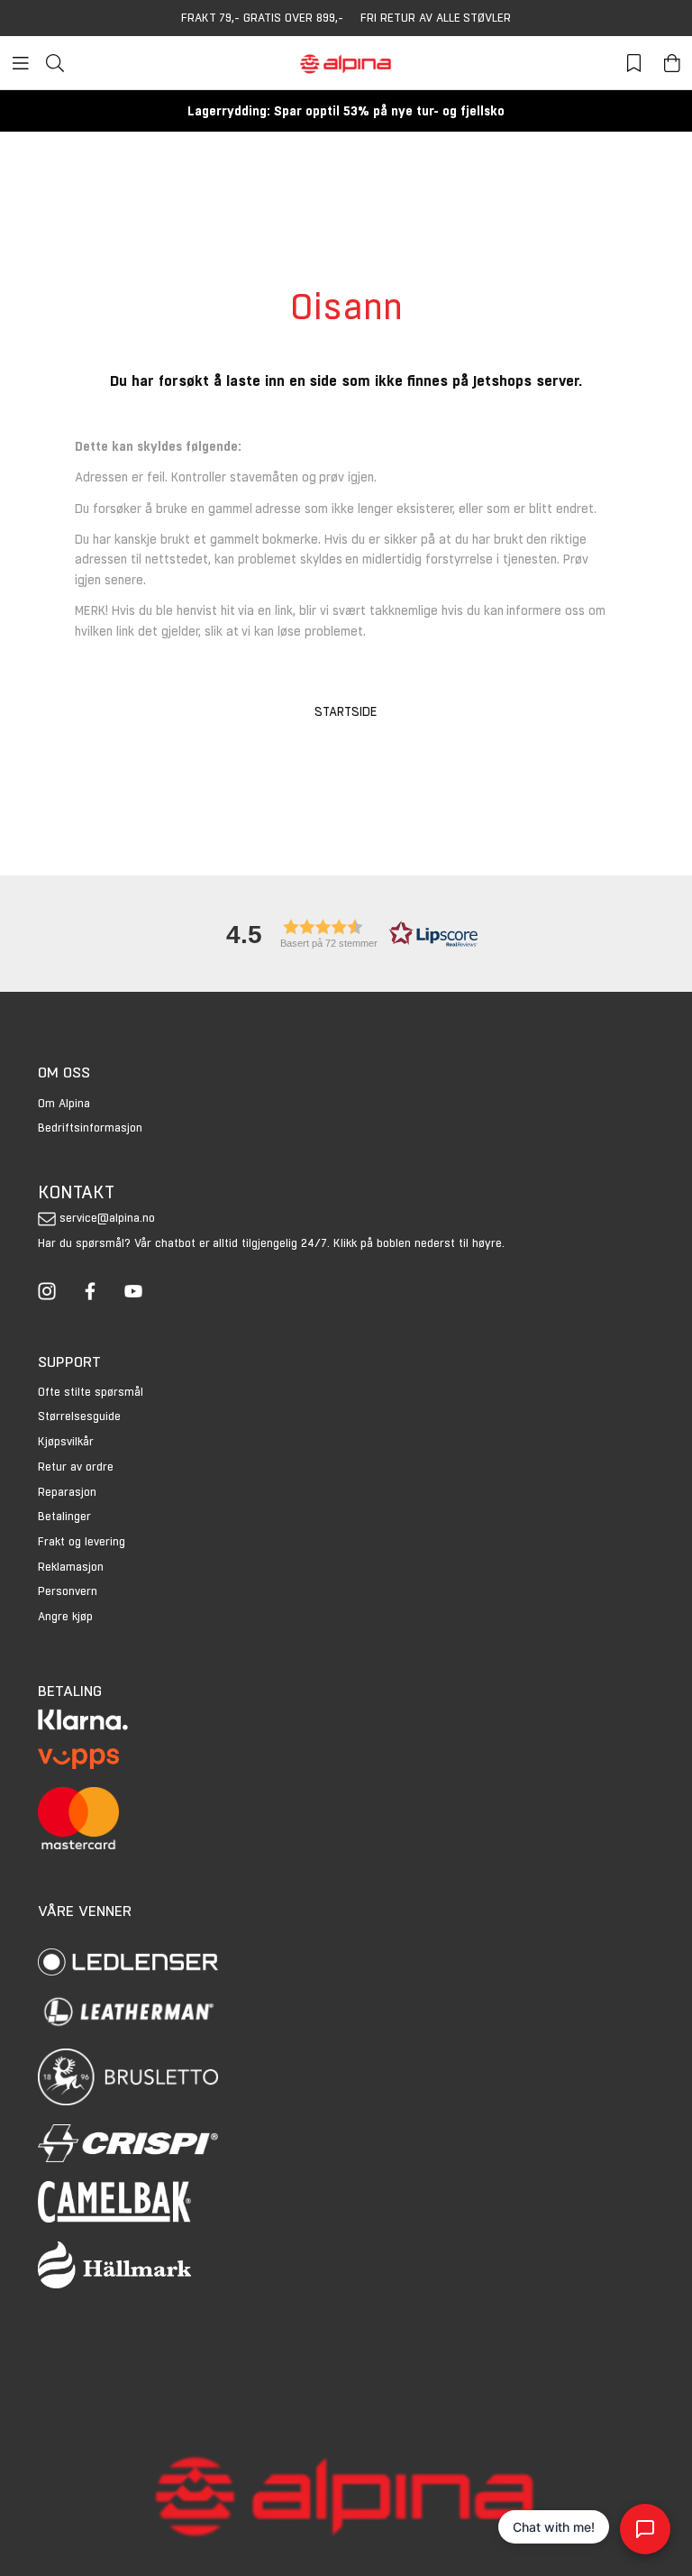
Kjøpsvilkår (66, 1441)
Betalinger (64, 1516)
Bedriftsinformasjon (90, 1128)
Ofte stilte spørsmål (91, 1392)
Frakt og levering (82, 1541)
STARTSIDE (346, 711)
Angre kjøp (65, 1616)
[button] (346, 934)
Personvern (68, 1591)
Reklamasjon (71, 1567)
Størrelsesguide (79, 1416)
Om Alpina (64, 1103)
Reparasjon (67, 1492)
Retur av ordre (76, 1467)
